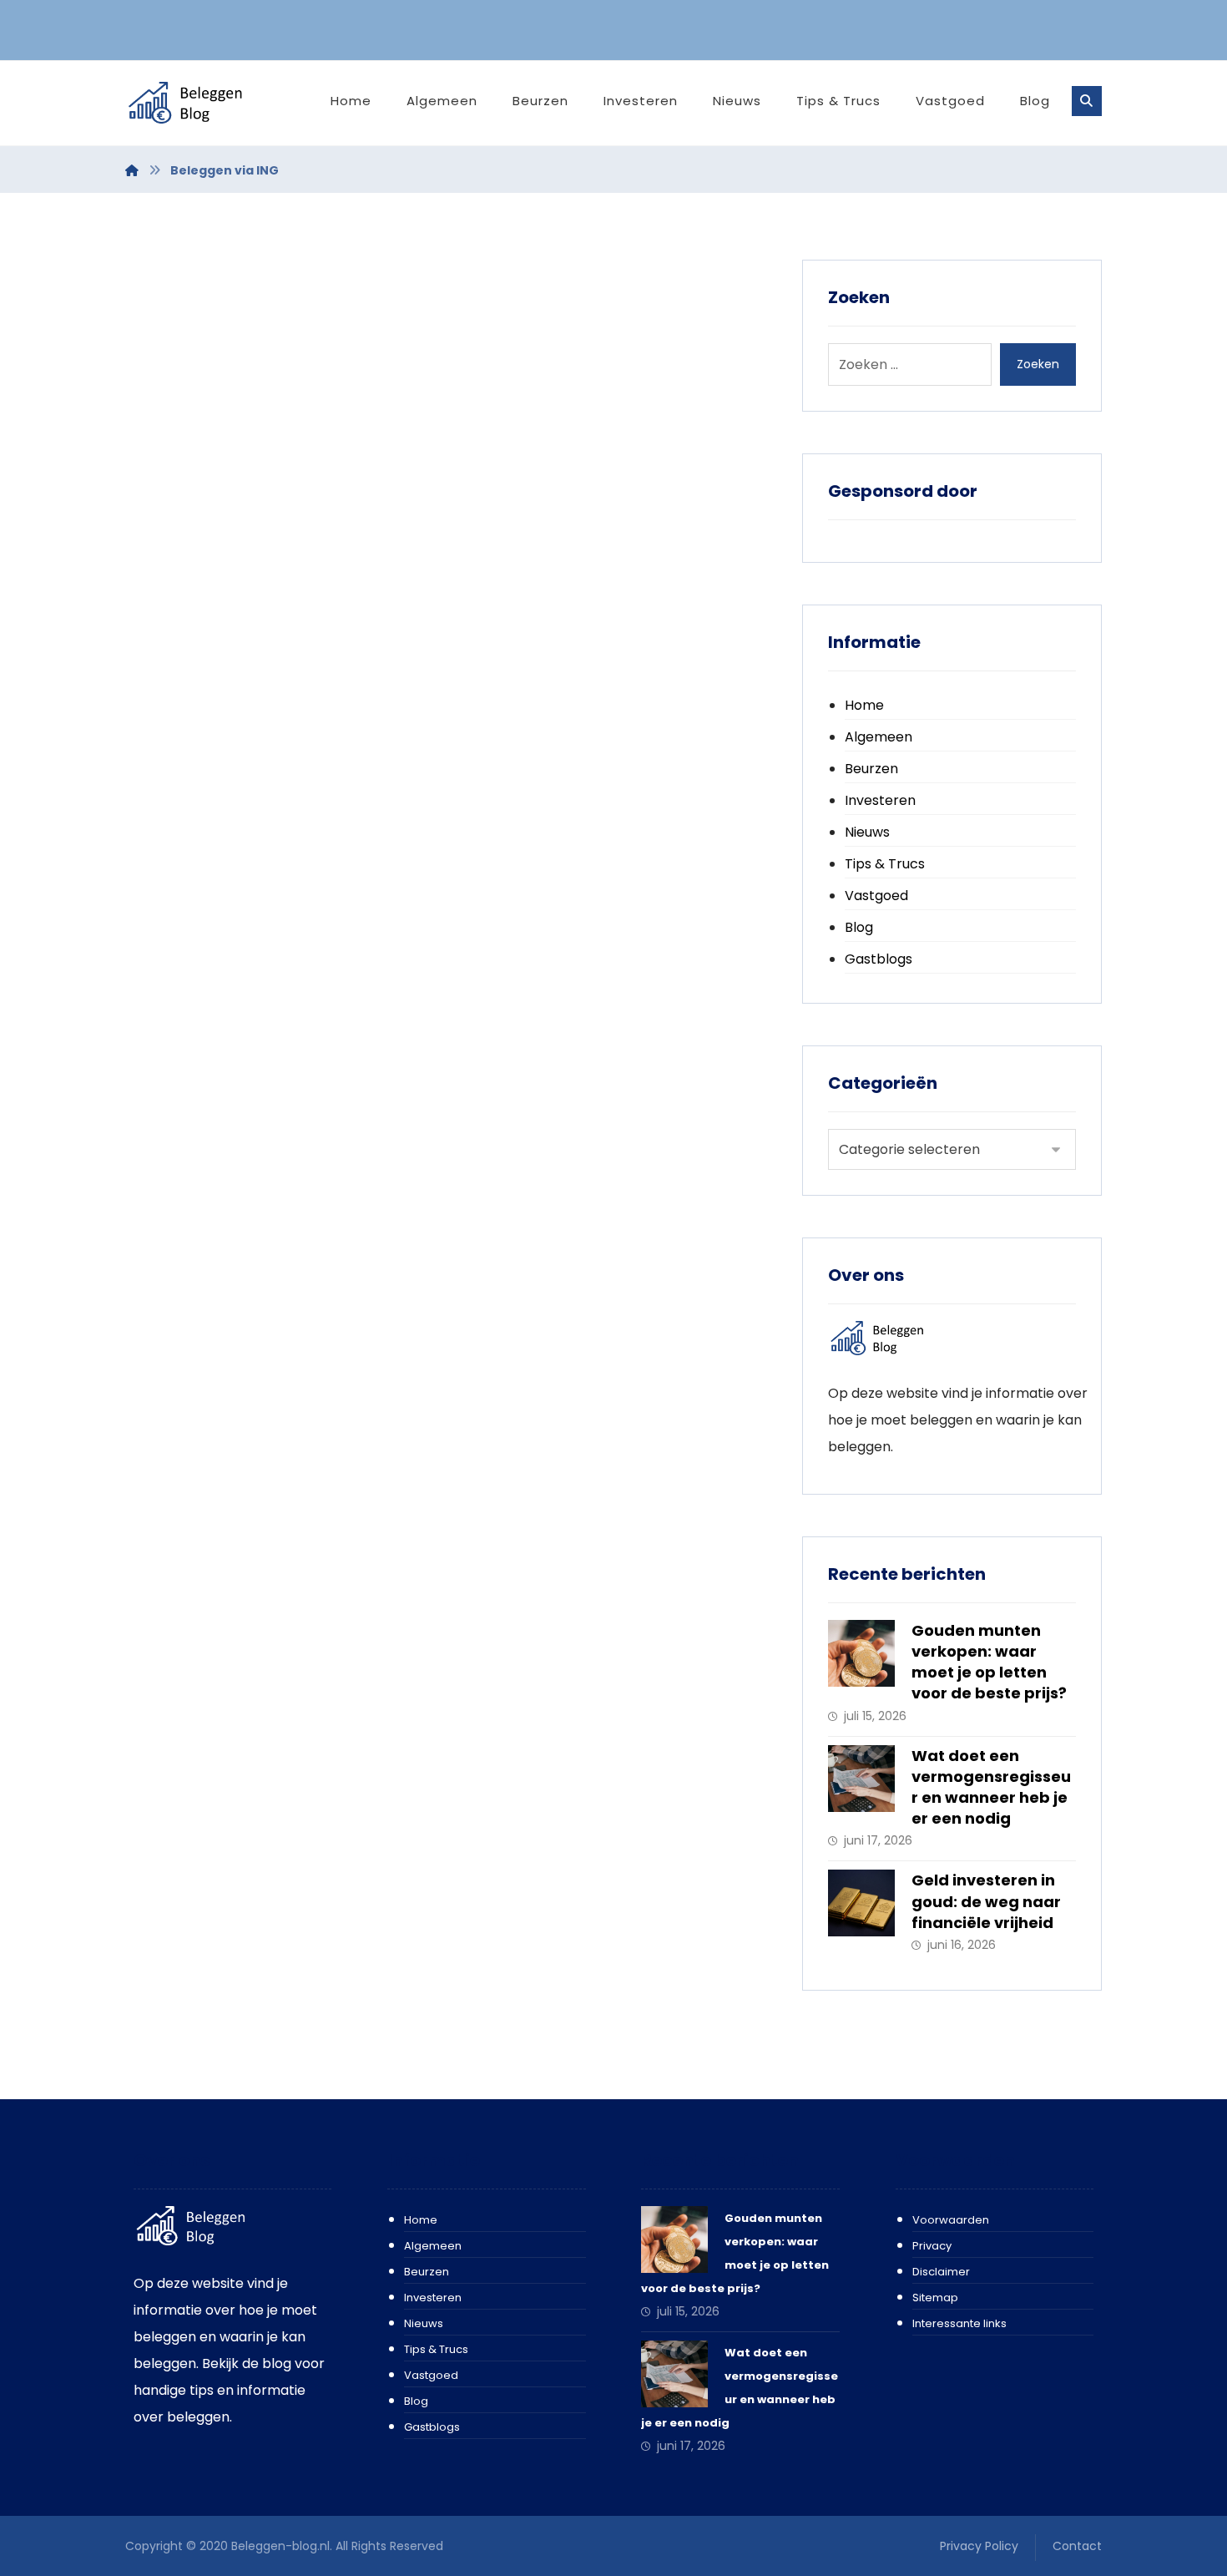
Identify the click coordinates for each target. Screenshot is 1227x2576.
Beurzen (871, 769)
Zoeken (1038, 364)
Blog (859, 927)
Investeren (880, 800)
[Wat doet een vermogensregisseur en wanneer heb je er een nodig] (861, 1779)
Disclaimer (941, 2272)
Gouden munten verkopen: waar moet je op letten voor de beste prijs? (989, 1662)
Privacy (932, 2246)
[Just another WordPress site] (204, 103)
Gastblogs (879, 959)
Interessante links (959, 2323)
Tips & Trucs (885, 864)
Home (864, 705)
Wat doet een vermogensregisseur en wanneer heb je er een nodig (991, 1787)
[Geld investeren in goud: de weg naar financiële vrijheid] (861, 1903)
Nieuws (867, 832)
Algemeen (879, 737)
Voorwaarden (951, 2220)
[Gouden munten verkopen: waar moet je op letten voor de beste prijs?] (861, 1653)
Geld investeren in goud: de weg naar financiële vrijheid (986, 1901)
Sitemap (935, 2298)
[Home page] (132, 170)
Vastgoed (876, 896)
